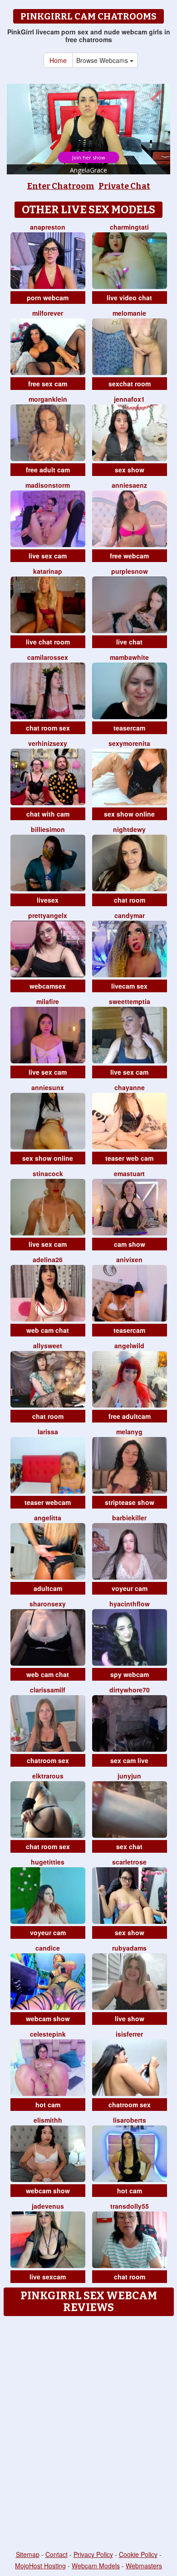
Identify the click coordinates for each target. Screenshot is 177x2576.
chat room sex (48, 728)
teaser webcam (48, 1502)
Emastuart (129, 1173)
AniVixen (129, 1259)
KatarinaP (48, 571)
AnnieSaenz (129, 485)
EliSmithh (48, 2120)
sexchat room (130, 384)
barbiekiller (129, 1518)
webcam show (48, 2019)
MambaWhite (129, 657)
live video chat (129, 298)
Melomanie (129, 313)
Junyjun (129, 1776)
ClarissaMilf (48, 1690)
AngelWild (129, 1346)
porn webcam (48, 298)
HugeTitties (48, 1862)
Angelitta (48, 1518)
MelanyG (129, 1432)
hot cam (48, 2105)
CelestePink (48, 2034)
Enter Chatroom (61, 186)
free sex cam (48, 384)
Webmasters (144, 2566)
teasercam (129, 728)
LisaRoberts (130, 2120)
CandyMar (130, 915)
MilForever (48, 313)
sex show (130, 470)
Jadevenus (48, 2206)
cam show (130, 1244)
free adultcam (130, 1416)
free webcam (129, 556)
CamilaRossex (48, 657)
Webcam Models (96, 2566)
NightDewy (129, 829)
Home (58, 60)
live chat (129, 642)
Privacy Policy (93, 2554)
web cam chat (48, 1330)
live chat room (48, 642)
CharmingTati (129, 227)
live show (130, 2019)
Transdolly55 (130, 2206)
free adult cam (48, 470)
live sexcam (48, 2277)
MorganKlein (48, 399)
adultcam (48, 1588)
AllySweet (48, 1346)
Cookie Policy (138, 2554)
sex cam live (129, 1760)
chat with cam (48, 814)
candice (48, 1948)
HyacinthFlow (130, 1604)
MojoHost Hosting (40, 2566)
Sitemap (28, 2554)
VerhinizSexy (48, 743)
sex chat (129, 1846)
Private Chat (124, 186)
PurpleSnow (130, 571)
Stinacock (48, 1173)
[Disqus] (88, 2434)
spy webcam (130, 1674)
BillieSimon (48, 829)
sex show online (129, 814)
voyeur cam (130, 1588)
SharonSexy (48, 1604)
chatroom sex (48, 1760)
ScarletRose (129, 1862)
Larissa (48, 1432)
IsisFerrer (129, 2034)
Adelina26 (48, 1259)
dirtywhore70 (130, 1690)
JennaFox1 (129, 399)
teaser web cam (129, 1158)
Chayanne (130, 1087)
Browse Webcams (103, 60)
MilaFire (48, 1001)
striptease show (130, 1502)
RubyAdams (129, 1948)
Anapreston (48, 227)
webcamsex (48, 986)
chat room (130, 900)
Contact (57, 2554)
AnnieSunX (48, 1087)
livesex (48, 900)
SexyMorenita (129, 743)
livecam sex (129, 986)
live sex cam (48, 556)
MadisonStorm (48, 485)
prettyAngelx (48, 915)
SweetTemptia (130, 1001)
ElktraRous (48, 1776)
